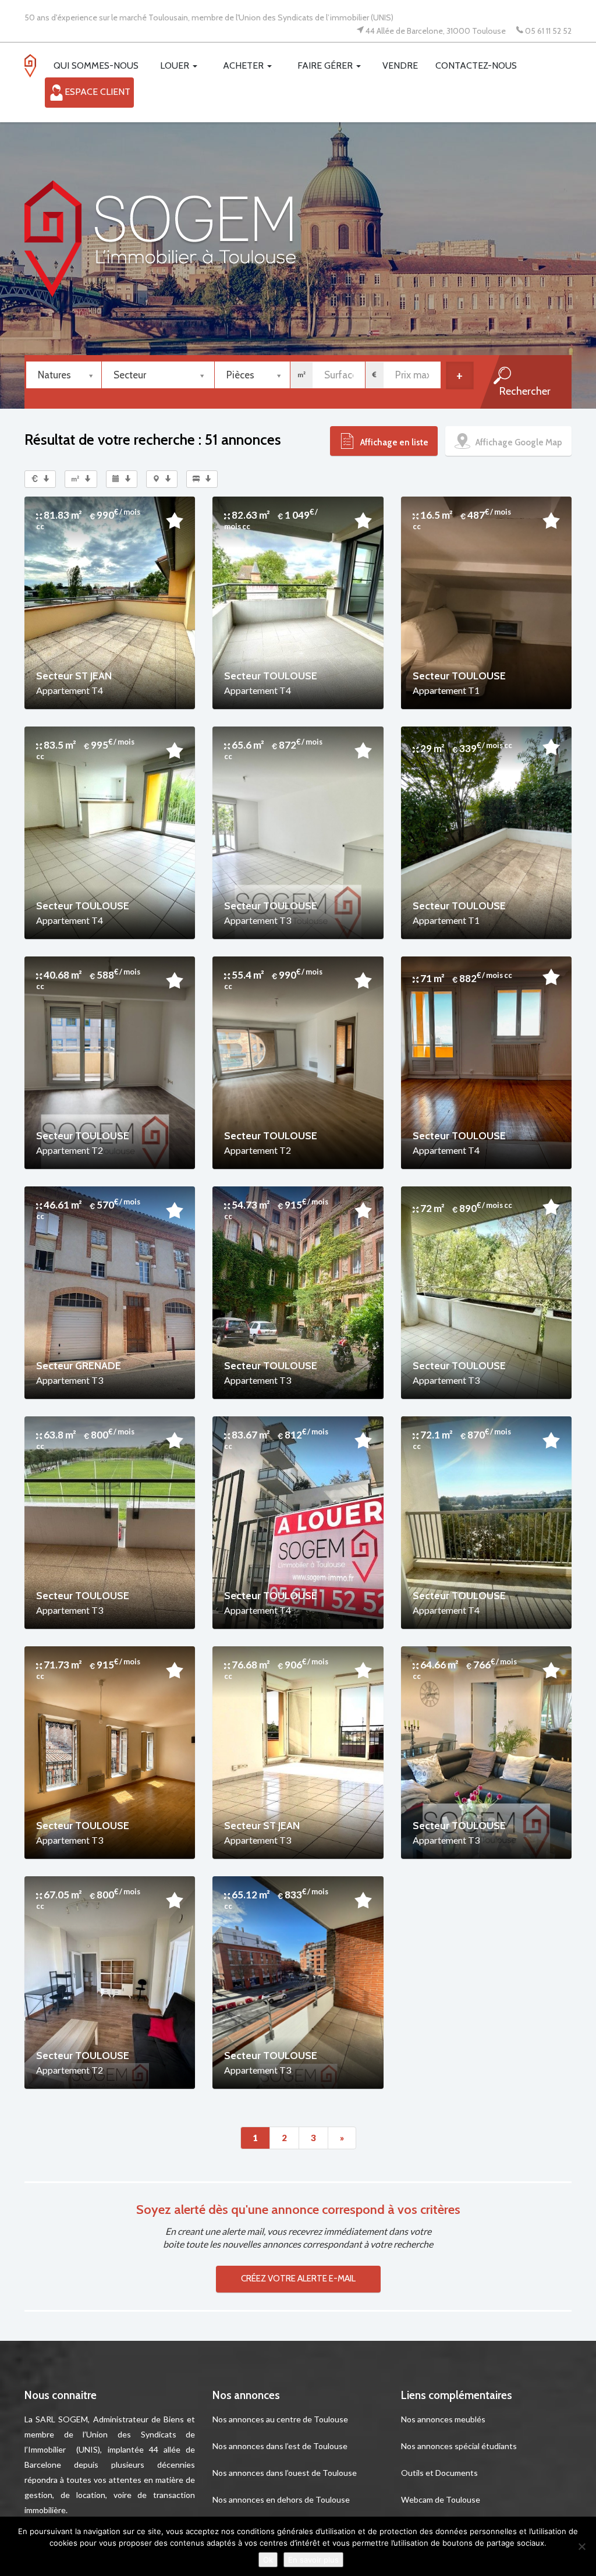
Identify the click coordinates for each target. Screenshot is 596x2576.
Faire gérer (326, 65)
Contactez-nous (476, 65)
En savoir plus (313, 2560)
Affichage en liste (393, 442)
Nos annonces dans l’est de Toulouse (280, 2446)
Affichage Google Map (518, 442)
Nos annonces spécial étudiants (459, 2446)
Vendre (400, 65)
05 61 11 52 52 (548, 30)
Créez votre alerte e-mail (298, 2279)
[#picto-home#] (35, 69)
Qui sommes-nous (96, 65)
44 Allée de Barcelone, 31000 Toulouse (436, 30)
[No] (581, 2546)
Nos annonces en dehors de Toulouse (281, 2499)
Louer (176, 65)
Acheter (244, 65)
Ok (268, 2560)
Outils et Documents (439, 2473)
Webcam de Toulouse (441, 2499)
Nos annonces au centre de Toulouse (280, 2419)
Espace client (97, 92)
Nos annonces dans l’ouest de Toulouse (285, 2473)
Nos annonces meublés (443, 2419)
